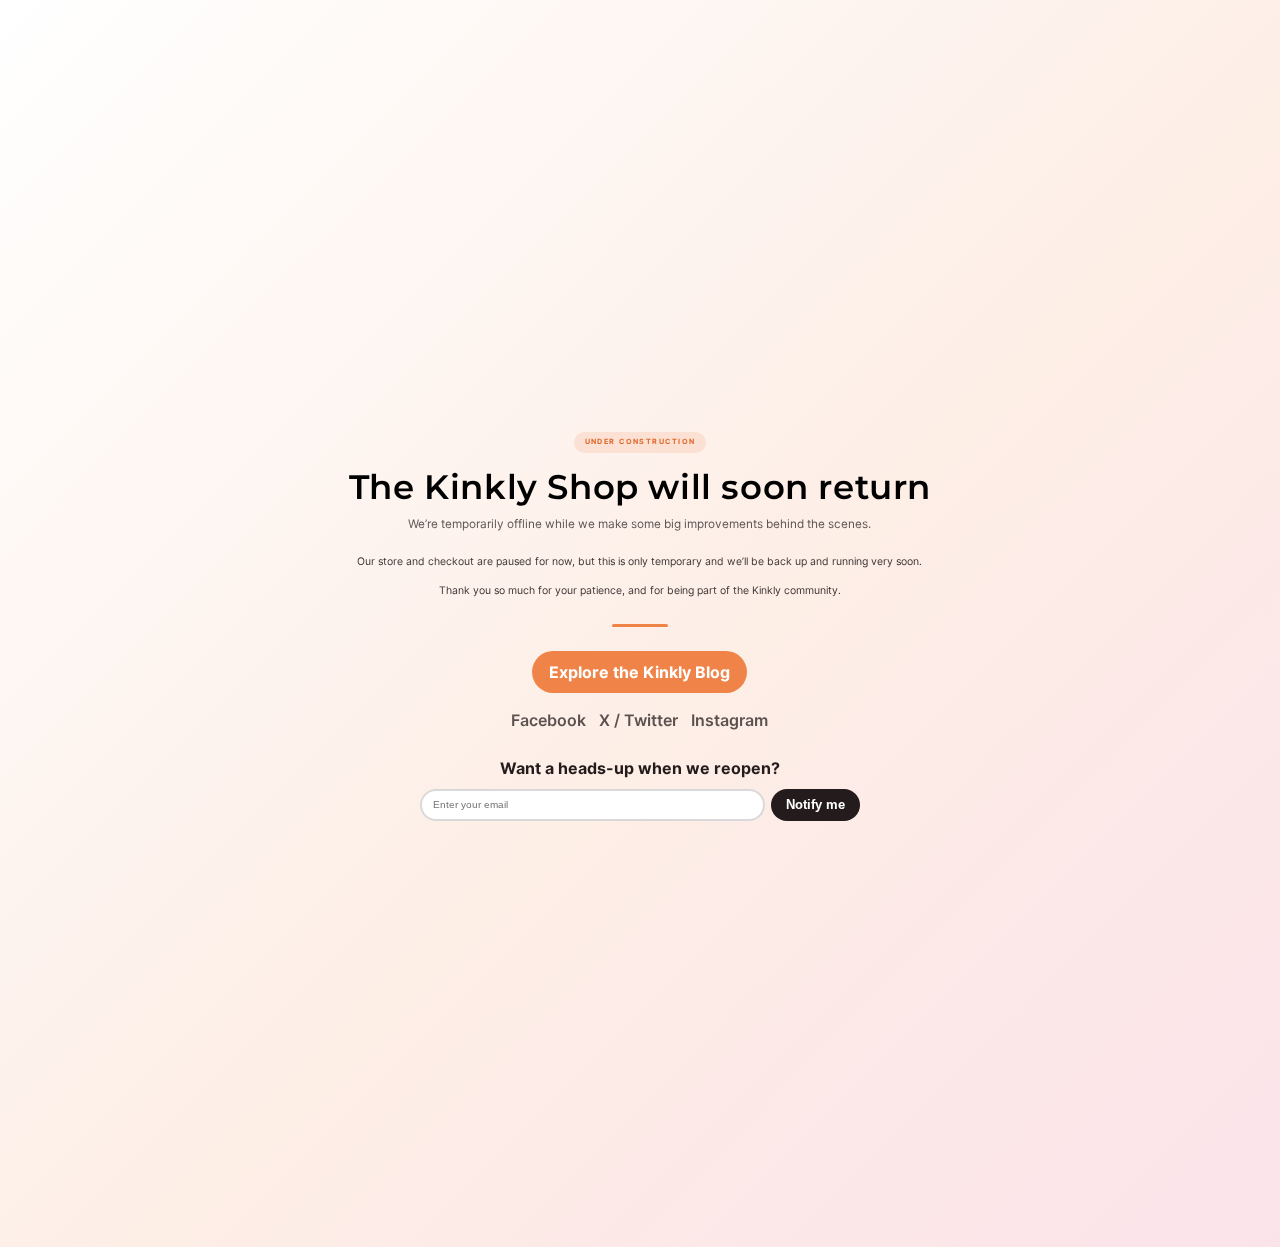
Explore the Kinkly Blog (639, 672)
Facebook (548, 720)
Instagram (729, 720)
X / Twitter (638, 720)
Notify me (815, 804)
